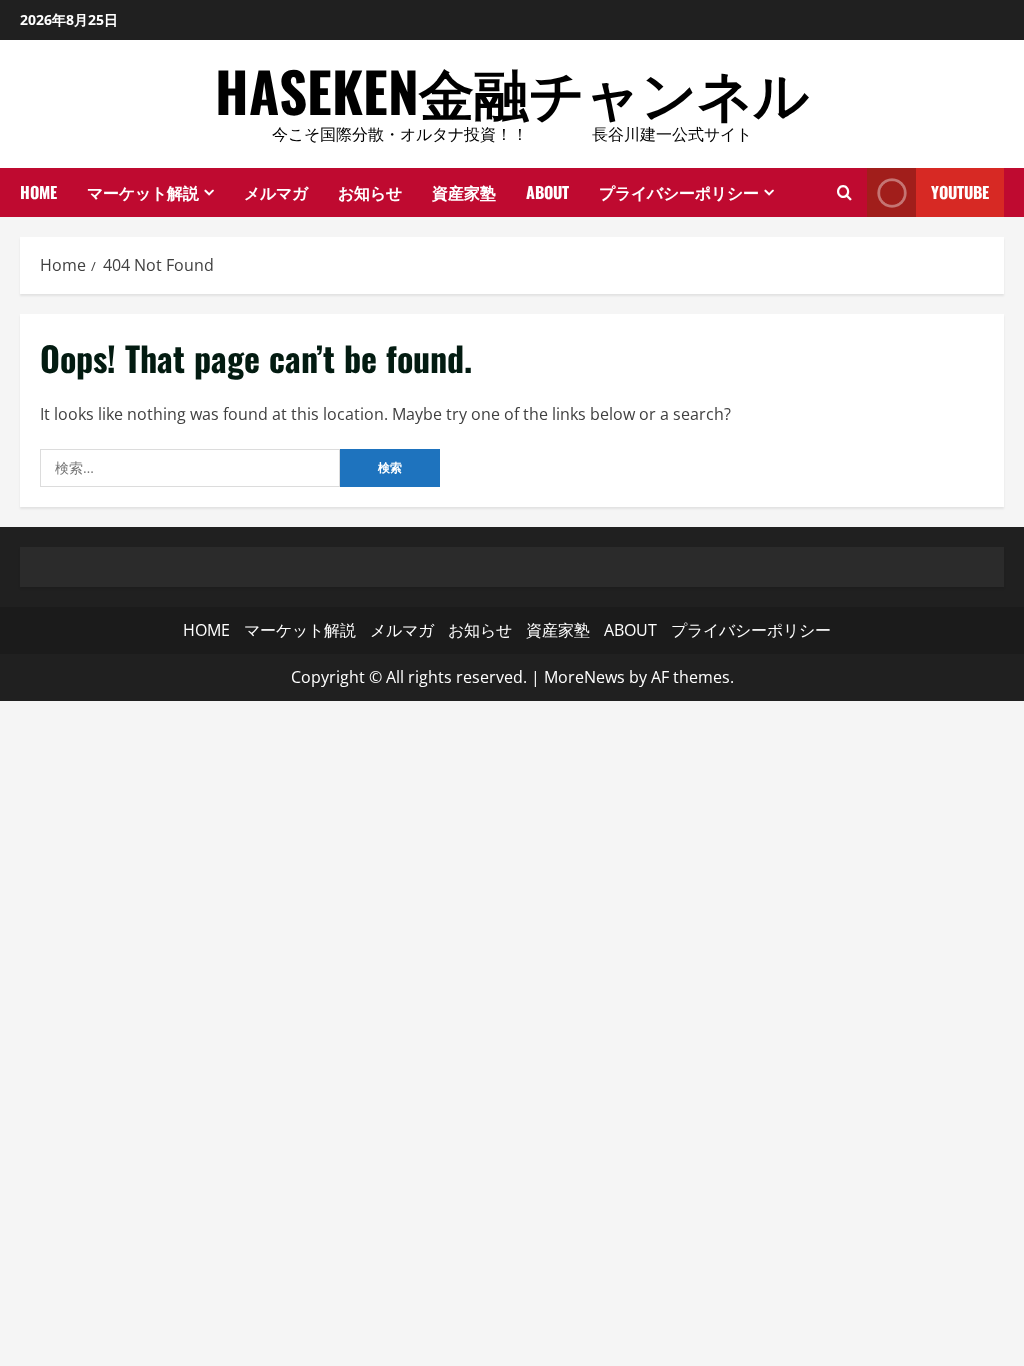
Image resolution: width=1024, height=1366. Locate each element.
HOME (38, 192)
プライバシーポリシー (679, 192)
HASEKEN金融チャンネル (512, 90)
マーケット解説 (143, 192)
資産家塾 (464, 192)
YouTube (960, 192)
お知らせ (370, 192)
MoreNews (584, 677)
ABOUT (547, 192)
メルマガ (276, 192)
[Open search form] (844, 192)
